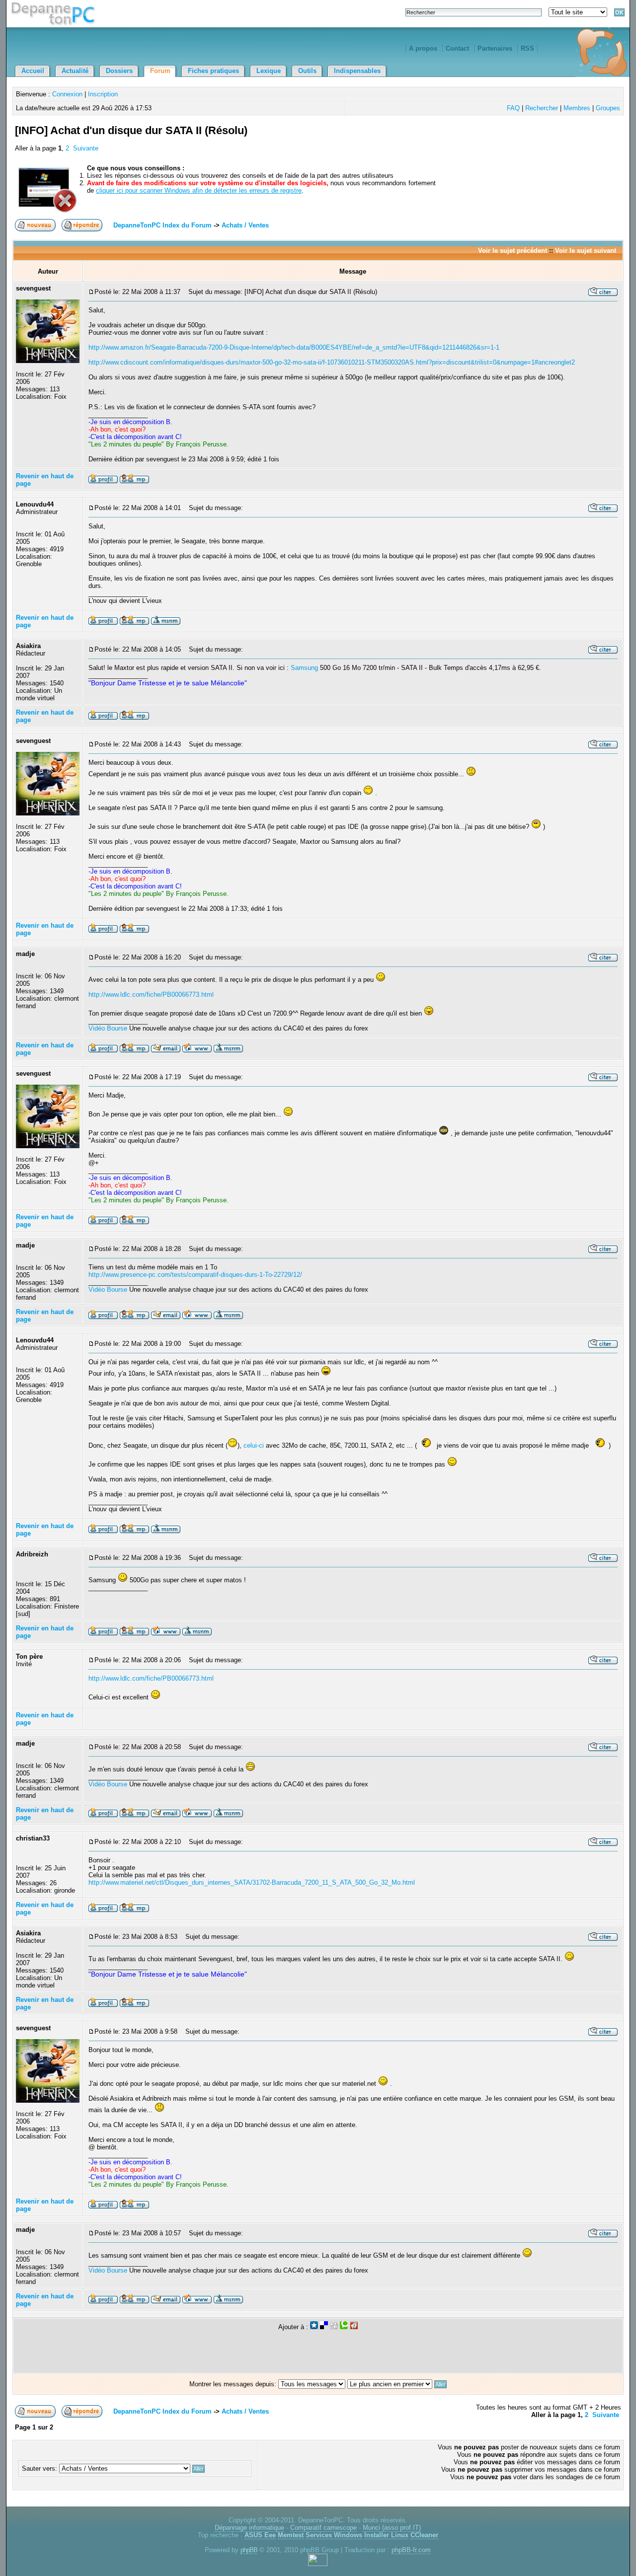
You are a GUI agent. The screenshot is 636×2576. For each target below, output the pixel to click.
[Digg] (334, 2327)
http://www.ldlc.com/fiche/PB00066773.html (151, 994)
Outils (307, 71)
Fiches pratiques (213, 71)
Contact (457, 48)
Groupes (608, 108)
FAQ (513, 108)
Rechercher (542, 108)
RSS (527, 48)
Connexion (67, 94)
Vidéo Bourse (108, 1028)
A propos (423, 48)
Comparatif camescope (323, 2528)
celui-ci (254, 1445)
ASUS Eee (260, 2535)
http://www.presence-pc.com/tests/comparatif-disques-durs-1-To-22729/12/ (195, 1275)
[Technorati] (344, 2327)
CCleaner (424, 2535)
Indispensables (357, 71)
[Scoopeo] (314, 2327)
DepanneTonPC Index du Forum (162, 225)
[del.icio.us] (324, 2327)
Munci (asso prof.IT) (392, 2528)
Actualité (75, 71)
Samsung (304, 668)
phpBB (249, 2550)
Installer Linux (386, 2535)
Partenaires (495, 48)
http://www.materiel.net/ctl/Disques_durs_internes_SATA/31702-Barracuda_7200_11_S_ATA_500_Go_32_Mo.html (252, 1882)
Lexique (269, 71)
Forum (160, 71)
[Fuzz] (354, 2327)
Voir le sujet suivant (586, 251)
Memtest (291, 2535)
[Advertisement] (505, 142)
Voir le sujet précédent (513, 251)
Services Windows (334, 2535)
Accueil (33, 71)
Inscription (103, 94)
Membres (577, 108)
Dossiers (119, 71)
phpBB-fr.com (411, 2550)
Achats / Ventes (245, 225)
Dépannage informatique (249, 2528)
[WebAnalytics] (318, 2564)
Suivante (86, 148)
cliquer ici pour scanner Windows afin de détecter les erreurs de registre (199, 190)
